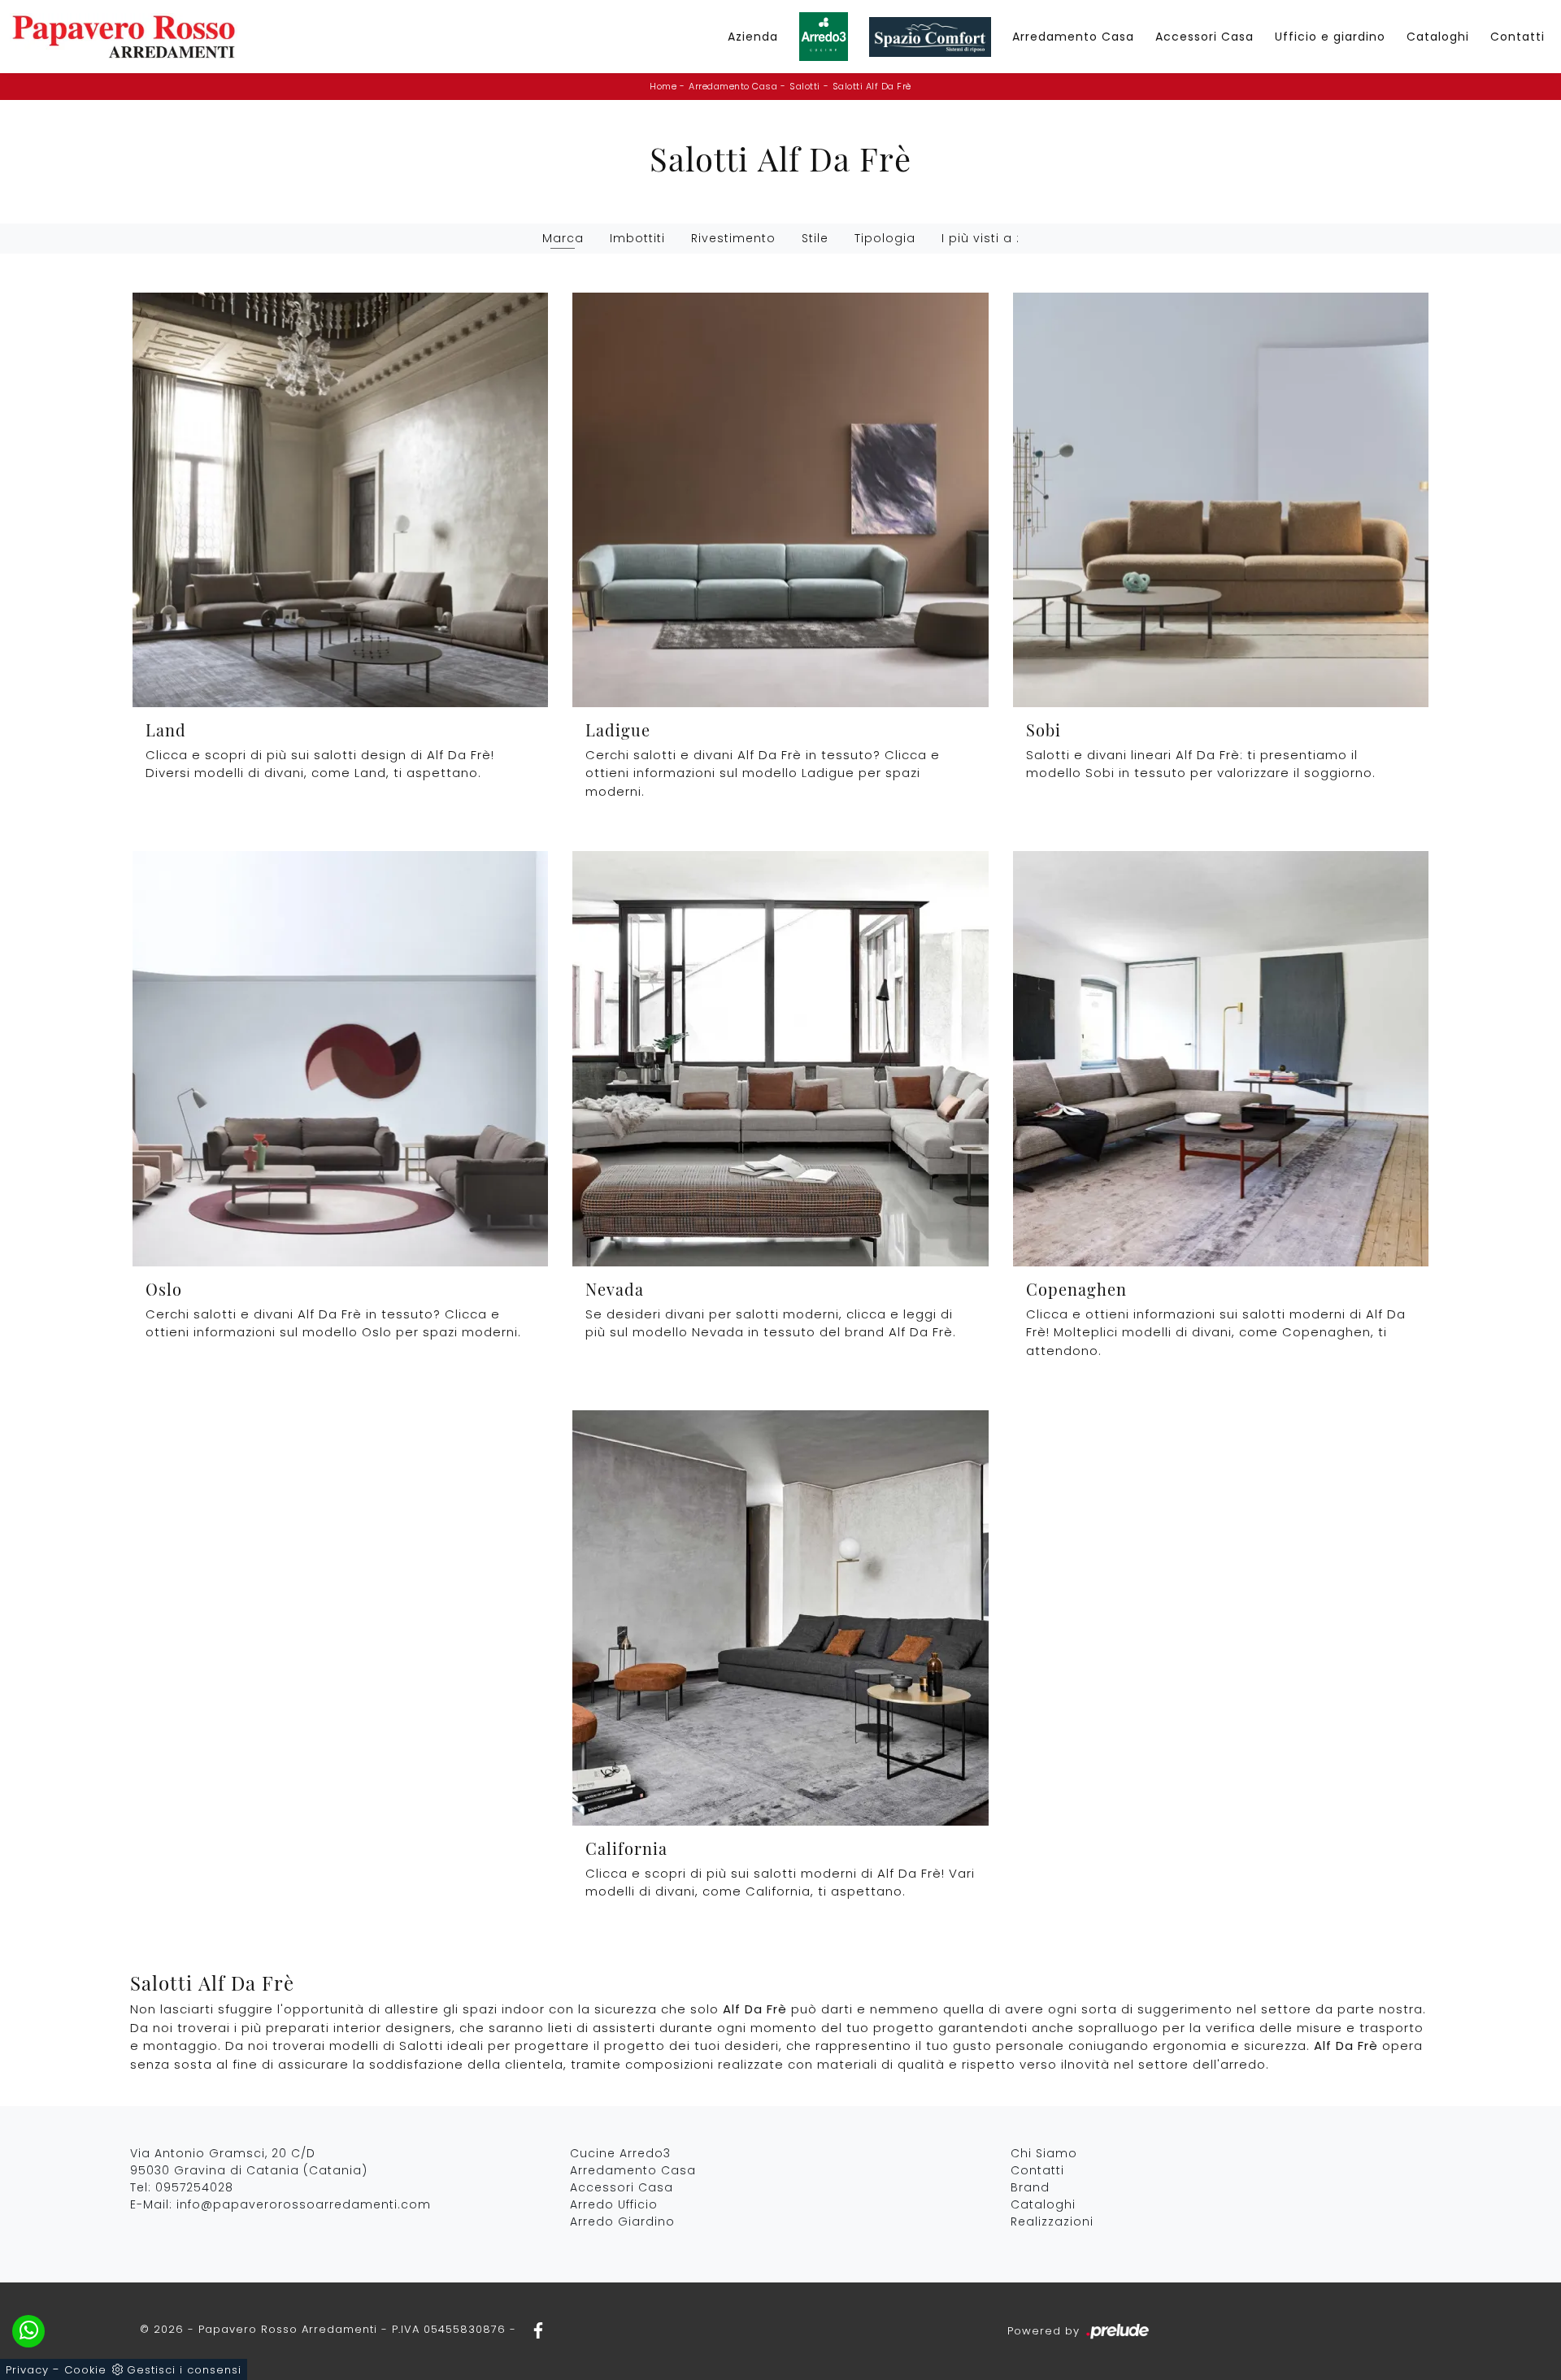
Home (663, 86)
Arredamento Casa (1073, 37)
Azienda (753, 37)
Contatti (1518, 37)
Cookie (85, 2370)
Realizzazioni (1052, 2221)
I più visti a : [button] (981, 238)
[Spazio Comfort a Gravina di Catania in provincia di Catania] (930, 37)
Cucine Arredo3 (620, 2153)
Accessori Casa (1204, 37)
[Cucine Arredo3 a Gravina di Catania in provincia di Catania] (824, 37)
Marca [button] (563, 238)
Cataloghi (1438, 37)
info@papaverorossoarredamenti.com (304, 2204)
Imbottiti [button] (637, 238)
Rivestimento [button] (733, 238)
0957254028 (194, 2187)
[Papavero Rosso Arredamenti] (124, 37)
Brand (1030, 2187)
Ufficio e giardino (1330, 37)
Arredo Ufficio (614, 2204)
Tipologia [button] (885, 238)
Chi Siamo (1044, 2153)
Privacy (27, 2370)
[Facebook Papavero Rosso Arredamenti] (533, 2329)
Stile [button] (815, 238)
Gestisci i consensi (184, 2370)
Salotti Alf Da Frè (872, 86)
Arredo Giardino (622, 2221)
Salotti (805, 86)
